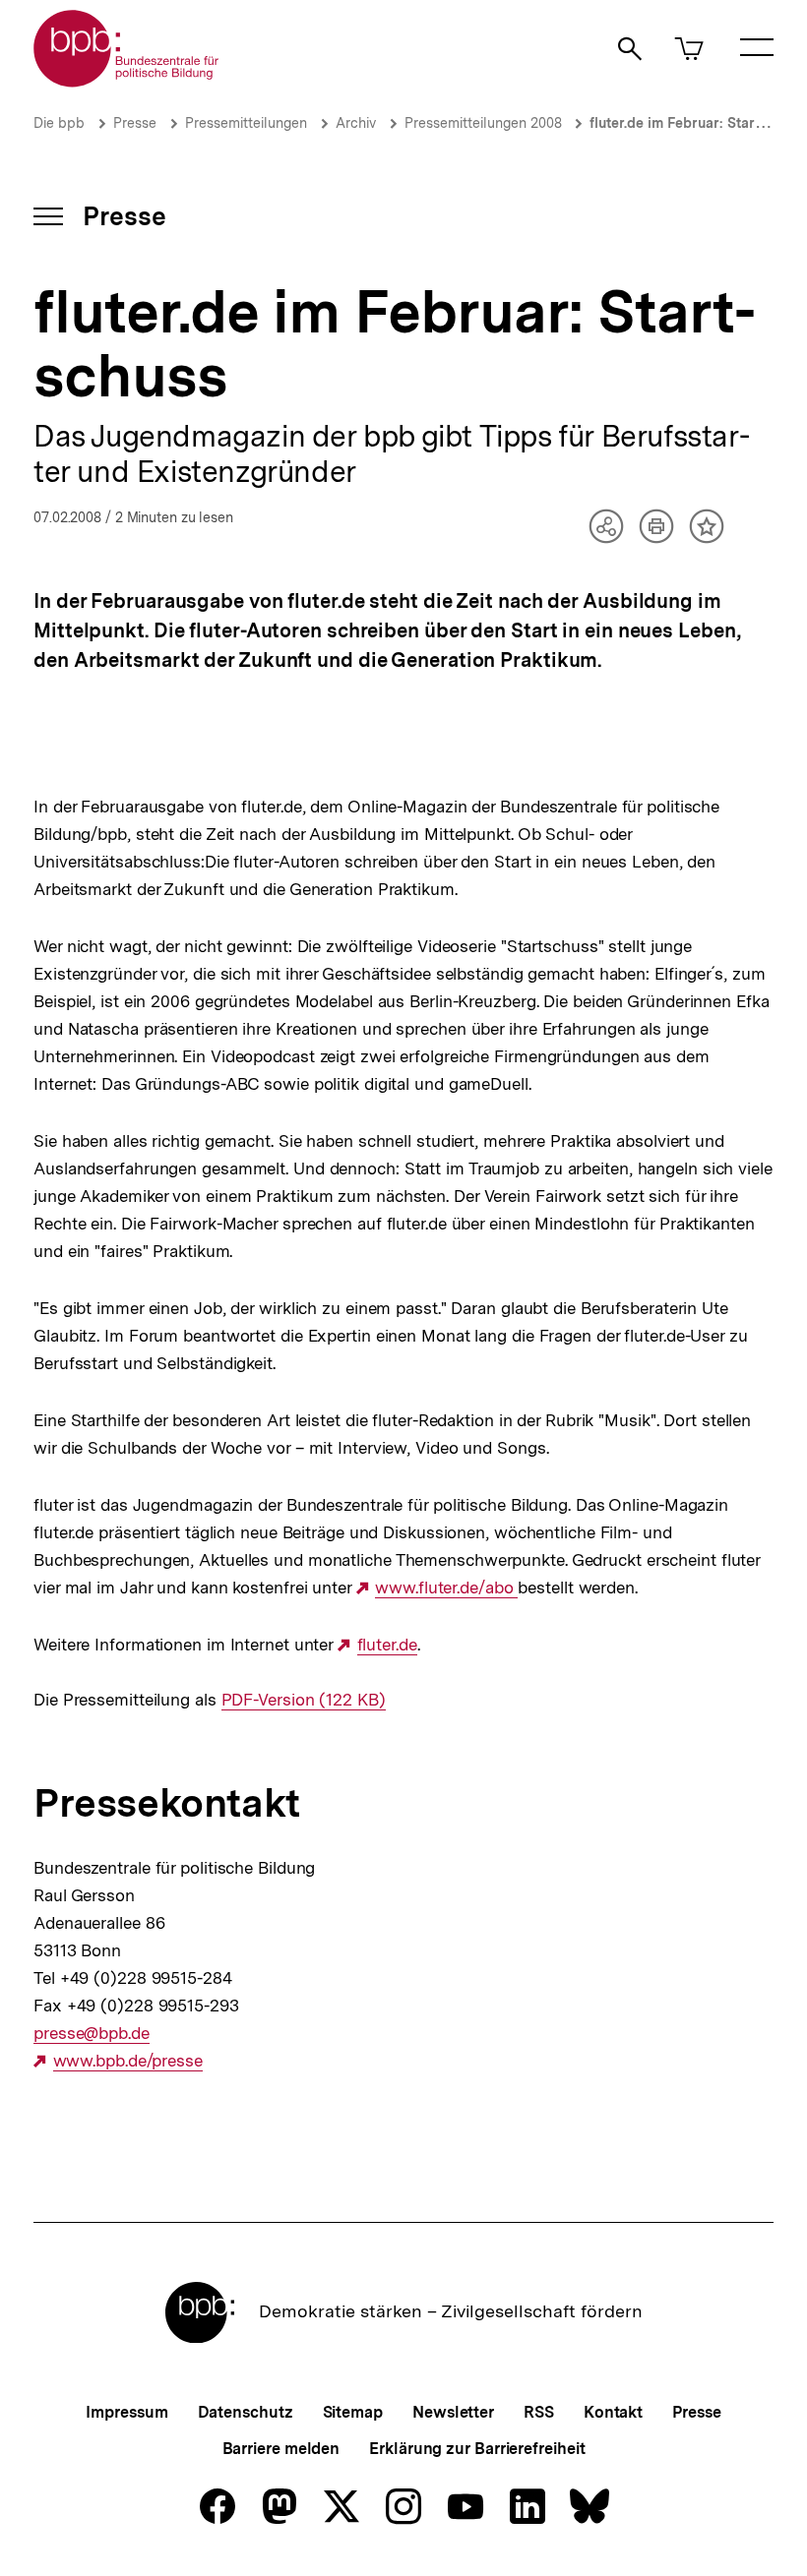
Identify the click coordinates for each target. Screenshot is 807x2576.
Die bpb (59, 123)
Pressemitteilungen (246, 123)
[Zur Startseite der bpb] (127, 81)
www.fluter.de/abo (446, 1588)
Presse (135, 123)
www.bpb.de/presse (128, 2061)
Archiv (356, 123)
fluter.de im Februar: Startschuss (697, 123)
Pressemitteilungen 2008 (485, 123)
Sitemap (353, 2412)
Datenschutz (246, 2412)
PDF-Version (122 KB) (304, 1700)
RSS (539, 2412)
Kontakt (613, 2412)
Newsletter (453, 2412)
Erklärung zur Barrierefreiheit (477, 2449)
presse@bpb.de (92, 2034)
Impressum (126, 2412)
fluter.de (387, 1645)
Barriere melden (281, 2449)
